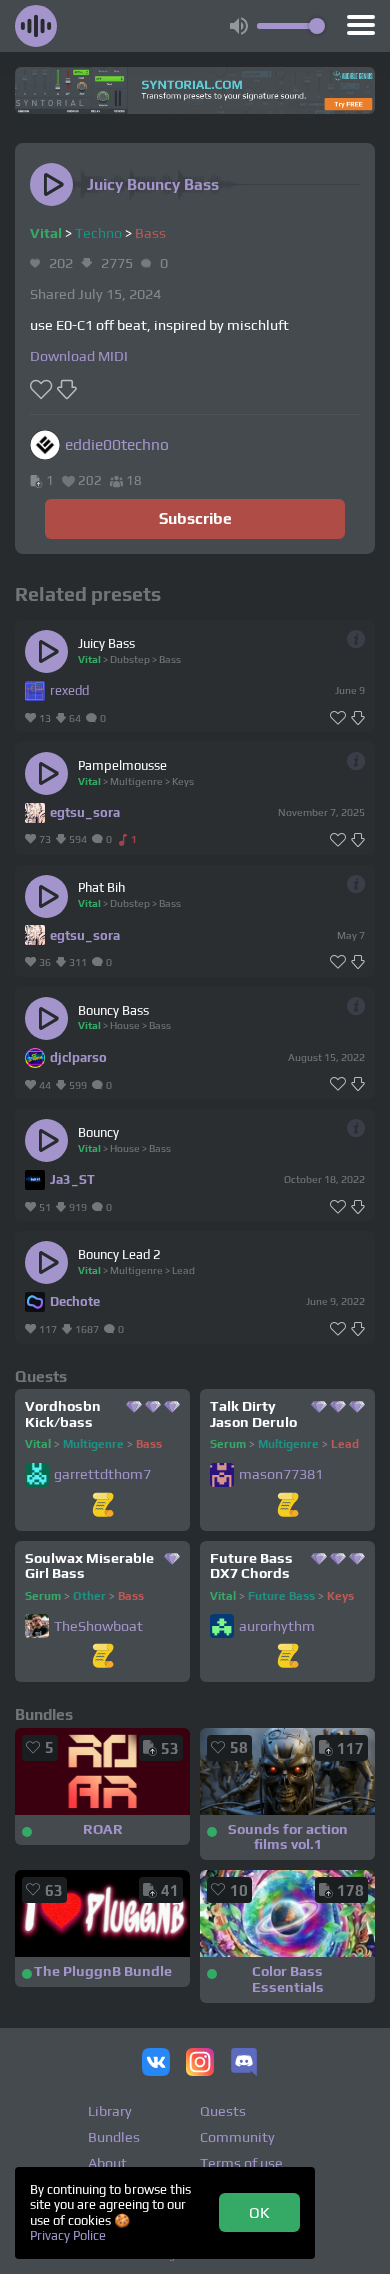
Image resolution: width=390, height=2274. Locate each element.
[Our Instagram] (200, 2064)
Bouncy (98, 1132)
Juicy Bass (106, 643)
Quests (223, 2111)
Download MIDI (79, 356)
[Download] (358, 718)
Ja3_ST (72, 1179)
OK (259, 2212)
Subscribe (195, 518)
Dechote (75, 1301)
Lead (183, 1270)
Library (110, 2111)
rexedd (69, 690)
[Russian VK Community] (156, 2064)
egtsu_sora (85, 812)
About (107, 2163)
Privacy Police (68, 2235)
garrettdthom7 (102, 1474)
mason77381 (281, 1474)
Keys (183, 781)
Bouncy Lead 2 (119, 1254)
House (125, 1025)
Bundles (114, 2137)
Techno (98, 233)
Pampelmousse (122, 765)
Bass (150, 233)
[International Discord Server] (244, 2064)
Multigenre (136, 781)
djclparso (78, 1057)
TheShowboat (98, 1626)
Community (237, 2137)
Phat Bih (101, 887)
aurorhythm (277, 1626)
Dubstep (130, 659)
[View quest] (103, 1506)
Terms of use (241, 2163)
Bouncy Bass (113, 1010)
